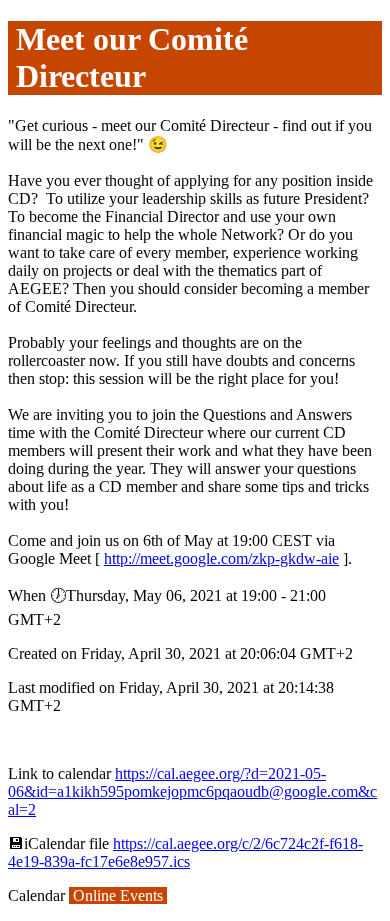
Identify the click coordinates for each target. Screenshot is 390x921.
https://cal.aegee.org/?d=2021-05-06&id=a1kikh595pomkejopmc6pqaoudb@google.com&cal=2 (192, 791)
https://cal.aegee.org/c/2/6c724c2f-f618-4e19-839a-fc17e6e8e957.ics (185, 852)
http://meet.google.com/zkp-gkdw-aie (221, 558)
